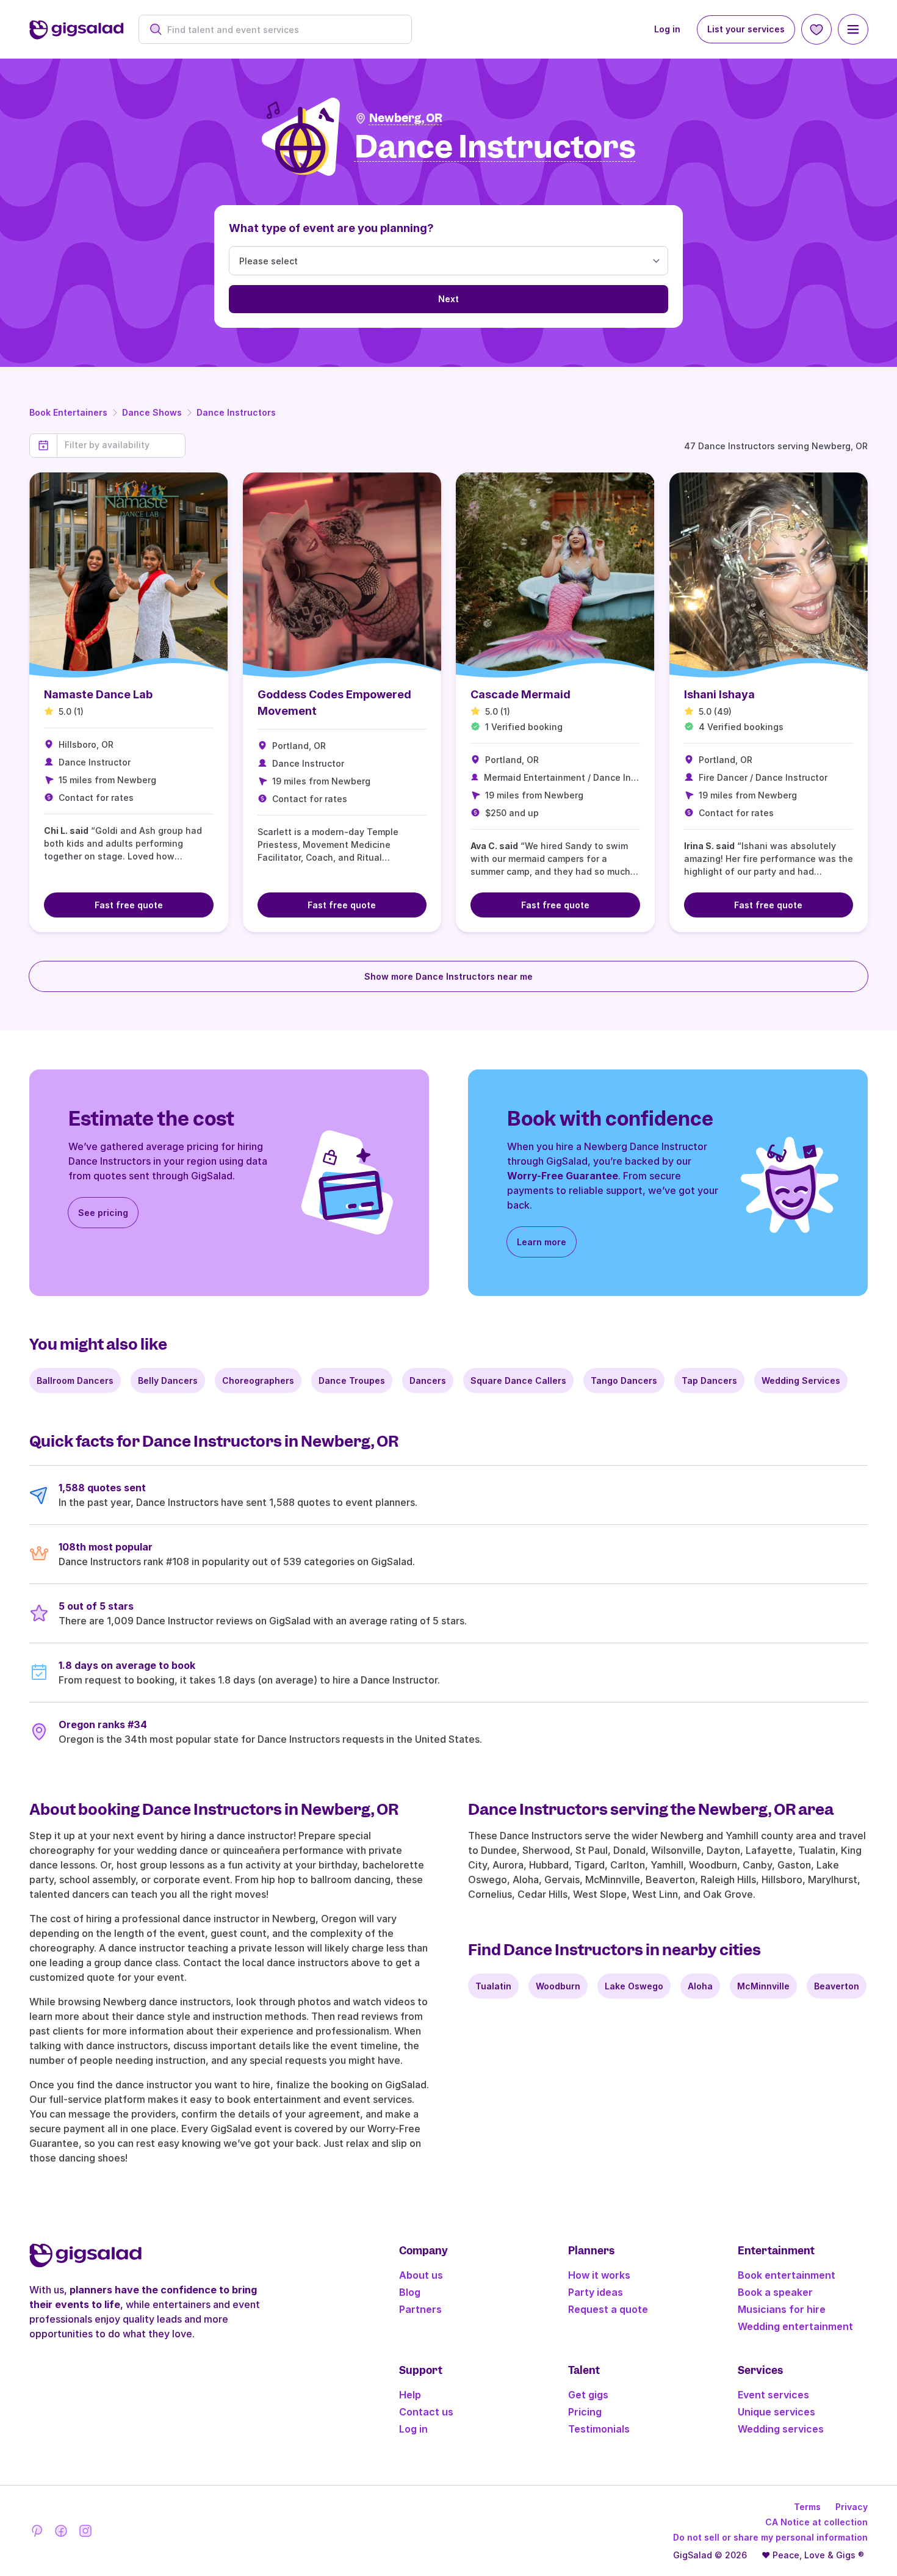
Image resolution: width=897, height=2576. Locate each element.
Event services (773, 2395)
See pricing (103, 1213)
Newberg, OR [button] (406, 118)
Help (410, 2395)
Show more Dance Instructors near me (448, 976)
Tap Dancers (709, 1380)
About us (421, 2275)
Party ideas (596, 2292)
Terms (807, 2507)
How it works (599, 2275)
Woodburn (558, 1986)
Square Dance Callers (518, 1380)
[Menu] (853, 29)
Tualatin (493, 1986)
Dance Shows (152, 412)
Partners (420, 2309)
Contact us (426, 2412)
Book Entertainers (68, 412)
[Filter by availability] (121, 445)
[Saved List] (816, 29)
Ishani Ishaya (719, 694)
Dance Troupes (352, 1380)
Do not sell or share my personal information (770, 2537)
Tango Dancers (624, 1380)
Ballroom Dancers (75, 1380)
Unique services (776, 2412)
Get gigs (588, 2395)
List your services (746, 29)
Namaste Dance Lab (98, 694)
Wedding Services (801, 1380)
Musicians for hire (782, 2309)
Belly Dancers (168, 1380)
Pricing (585, 2412)
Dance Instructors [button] (495, 147)
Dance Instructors (236, 412)
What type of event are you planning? (331, 228)
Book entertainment (787, 2275)
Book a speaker (775, 2292)
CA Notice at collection (816, 2522)
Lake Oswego (634, 1986)
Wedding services (781, 2429)
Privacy (852, 2507)
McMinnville (763, 1986)
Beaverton (837, 1986)
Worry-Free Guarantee (563, 1176)
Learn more (542, 1242)
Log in (667, 29)
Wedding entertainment (795, 2326)
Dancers (428, 1380)
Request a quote (608, 2309)
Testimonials (599, 2429)
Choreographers (258, 1380)
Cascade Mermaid (521, 694)
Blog (410, 2292)
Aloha (700, 1986)
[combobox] (282, 30)
